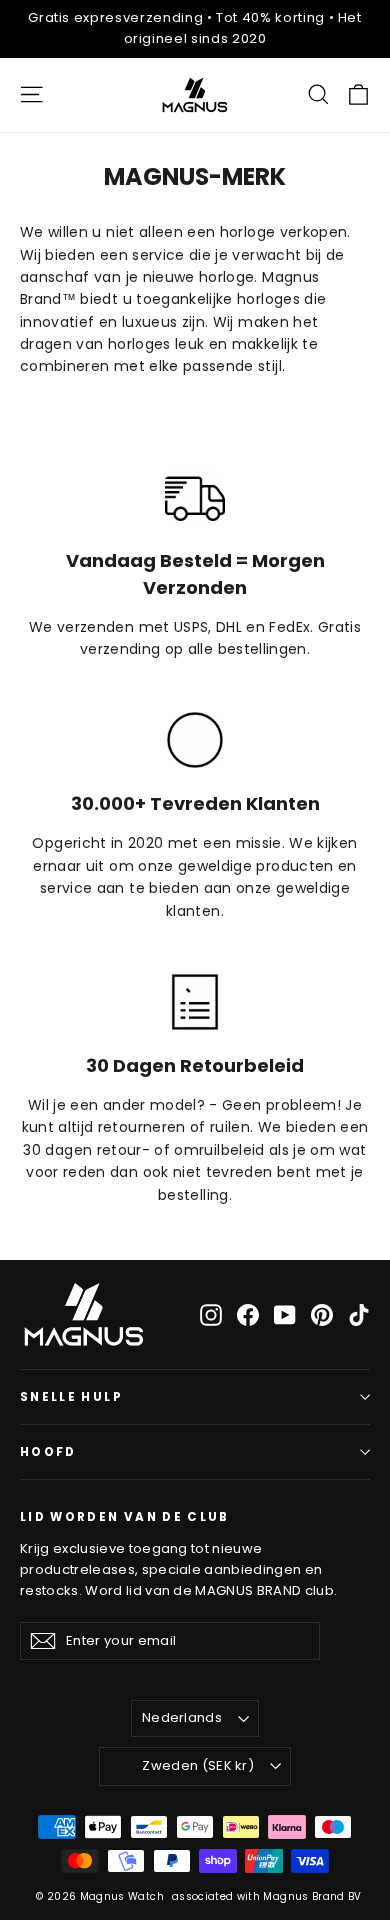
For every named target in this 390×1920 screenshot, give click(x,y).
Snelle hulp (71, 1397)
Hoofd (48, 1452)
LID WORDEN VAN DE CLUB (125, 1516)
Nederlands (182, 1717)
